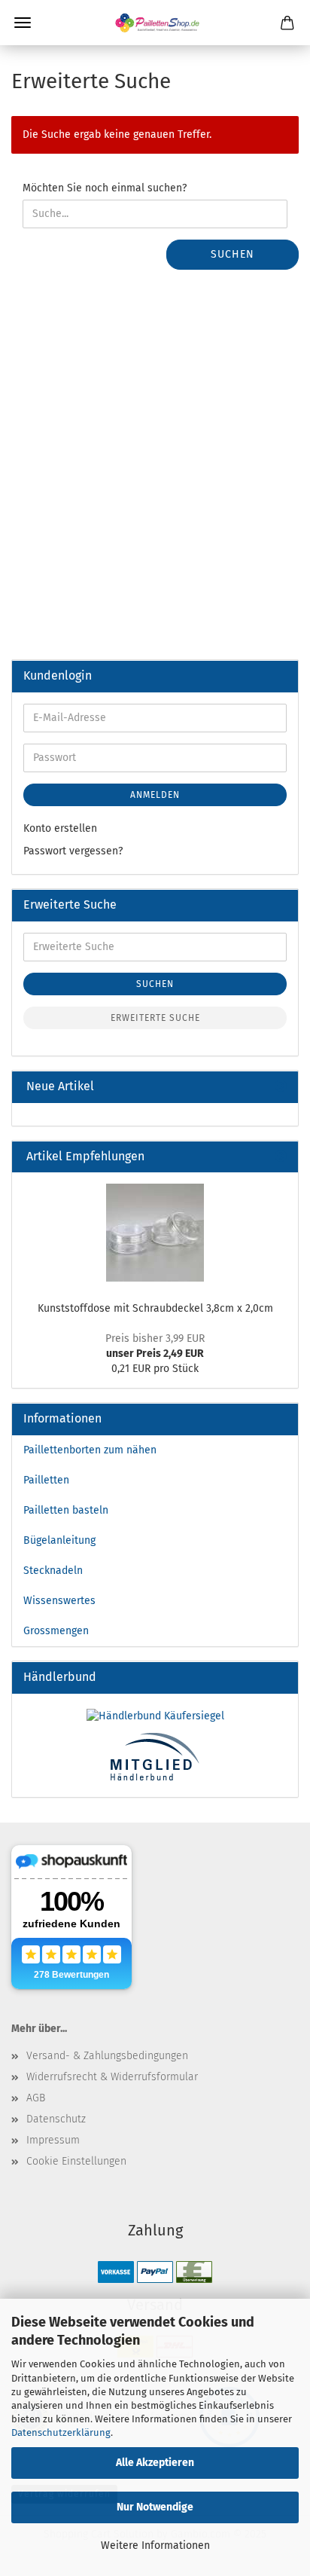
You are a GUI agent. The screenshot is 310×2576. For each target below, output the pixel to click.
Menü (23, 23)
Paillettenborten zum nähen (90, 1450)
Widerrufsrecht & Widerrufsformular (112, 2077)
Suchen (232, 254)
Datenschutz (56, 2119)
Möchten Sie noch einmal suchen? (105, 188)
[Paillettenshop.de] (155, 23)
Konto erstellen (60, 828)
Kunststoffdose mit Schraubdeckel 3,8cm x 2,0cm (155, 1308)
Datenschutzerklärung (61, 2432)
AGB (36, 2098)
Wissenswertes (59, 1601)
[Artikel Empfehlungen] (281, 1157)
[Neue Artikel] (281, 1087)
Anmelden (155, 795)
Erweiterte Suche (155, 1018)
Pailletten (46, 1480)
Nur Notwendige (155, 2507)
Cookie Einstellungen (76, 2161)
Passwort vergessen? (73, 851)
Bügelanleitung (59, 1540)
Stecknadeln (53, 1571)
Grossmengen (56, 1631)
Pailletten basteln (66, 1510)
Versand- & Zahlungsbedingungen (107, 2056)
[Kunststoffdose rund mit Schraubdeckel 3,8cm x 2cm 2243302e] (155, 1233)
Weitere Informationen (155, 2545)
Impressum (53, 2140)
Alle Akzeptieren (155, 2463)
